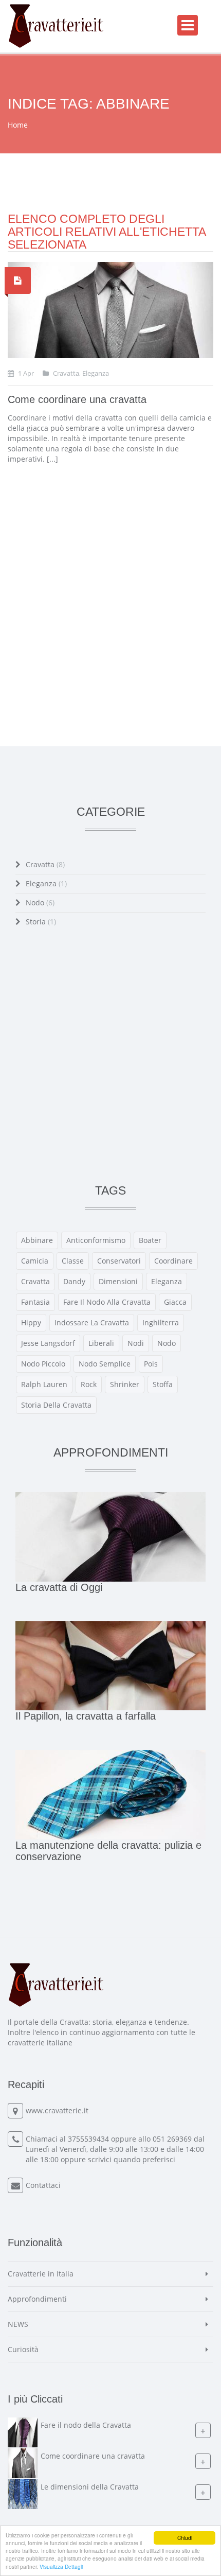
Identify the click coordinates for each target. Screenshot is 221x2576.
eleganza (167, 1281)
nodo (167, 1343)
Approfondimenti (37, 2299)
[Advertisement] (110, 597)
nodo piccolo (43, 1364)
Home (18, 125)
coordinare (173, 1261)
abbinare (37, 1240)
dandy (74, 1281)
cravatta (35, 1281)
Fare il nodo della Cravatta (86, 2425)
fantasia (35, 1302)
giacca (175, 1302)
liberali (101, 1343)
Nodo (40, 903)
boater (150, 1240)
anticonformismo (96, 1240)
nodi (136, 1343)
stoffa (163, 1384)
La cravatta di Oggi (59, 1587)
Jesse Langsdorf (48, 1343)
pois (151, 1364)
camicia (35, 1261)
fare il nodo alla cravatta (107, 1302)
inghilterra (161, 1322)
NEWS (18, 2324)
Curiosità (23, 2349)
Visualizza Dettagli (61, 2566)
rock (89, 1384)
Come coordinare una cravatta (77, 399)
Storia (41, 922)
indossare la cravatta (92, 1322)
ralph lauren (44, 1384)
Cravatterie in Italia (41, 2274)
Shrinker (125, 1384)
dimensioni (118, 1281)
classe (73, 1261)
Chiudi (185, 2538)
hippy (31, 1322)
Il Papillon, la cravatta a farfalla (86, 1716)
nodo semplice (105, 1364)
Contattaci (43, 2185)
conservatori (119, 1261)
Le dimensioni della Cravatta (90, 2487)
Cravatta (45, 864)
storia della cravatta (56, 1405)
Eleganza (46, 883)
